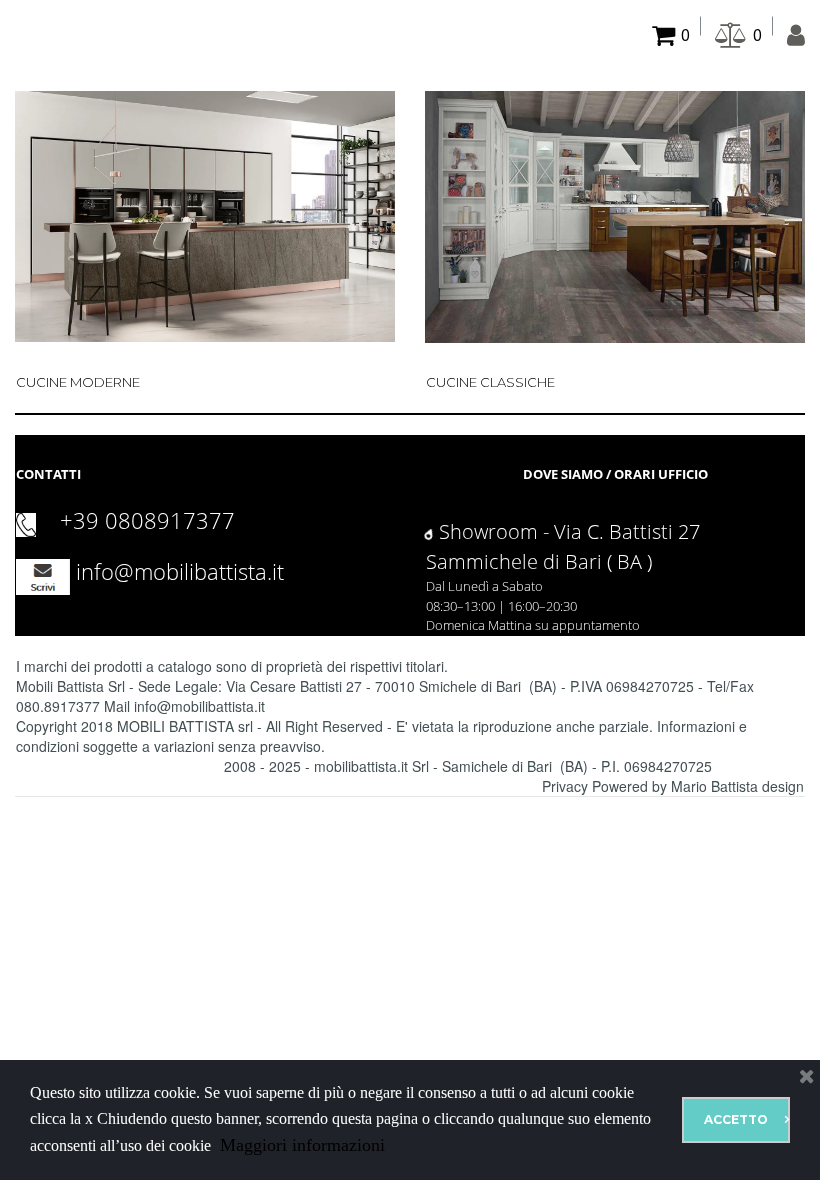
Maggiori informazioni (300, 1145)
